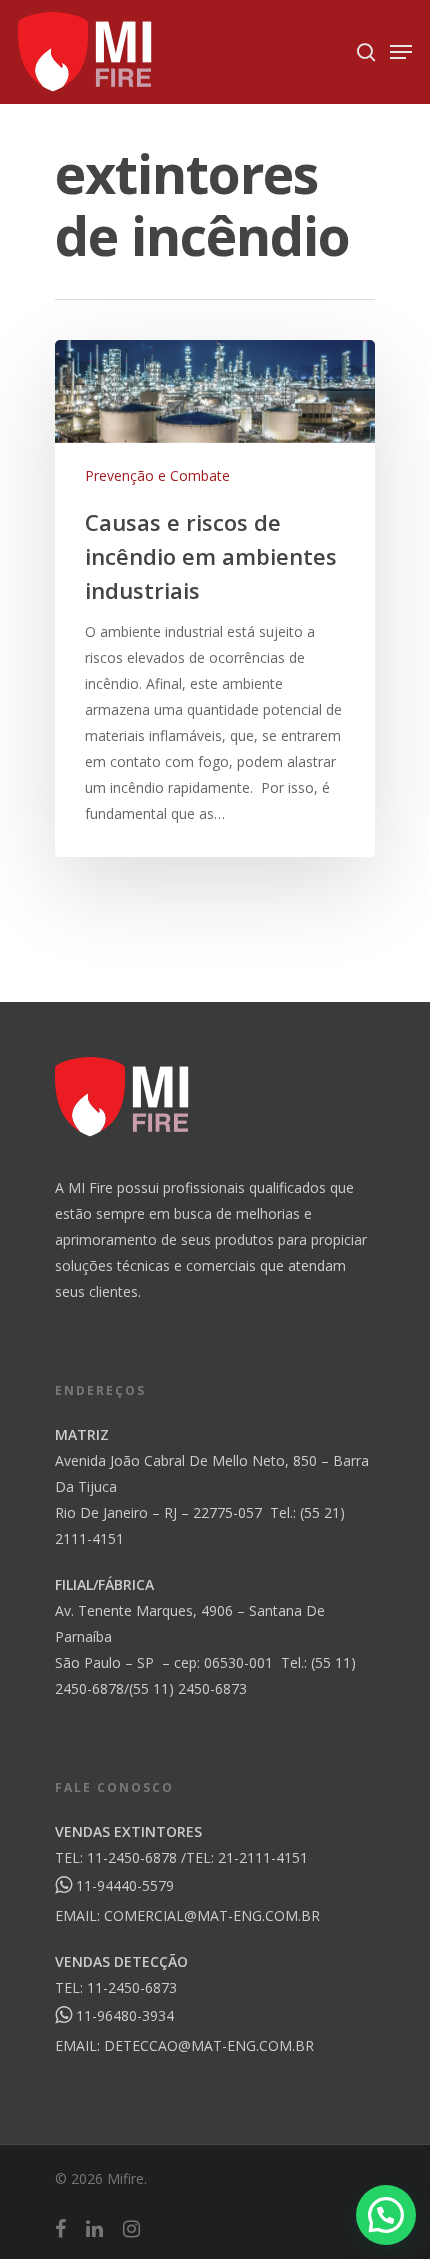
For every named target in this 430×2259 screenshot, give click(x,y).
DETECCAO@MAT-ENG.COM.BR (209, 2045)
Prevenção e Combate (157, 475)
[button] (386, 2215)
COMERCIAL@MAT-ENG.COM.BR (212, 1915)
